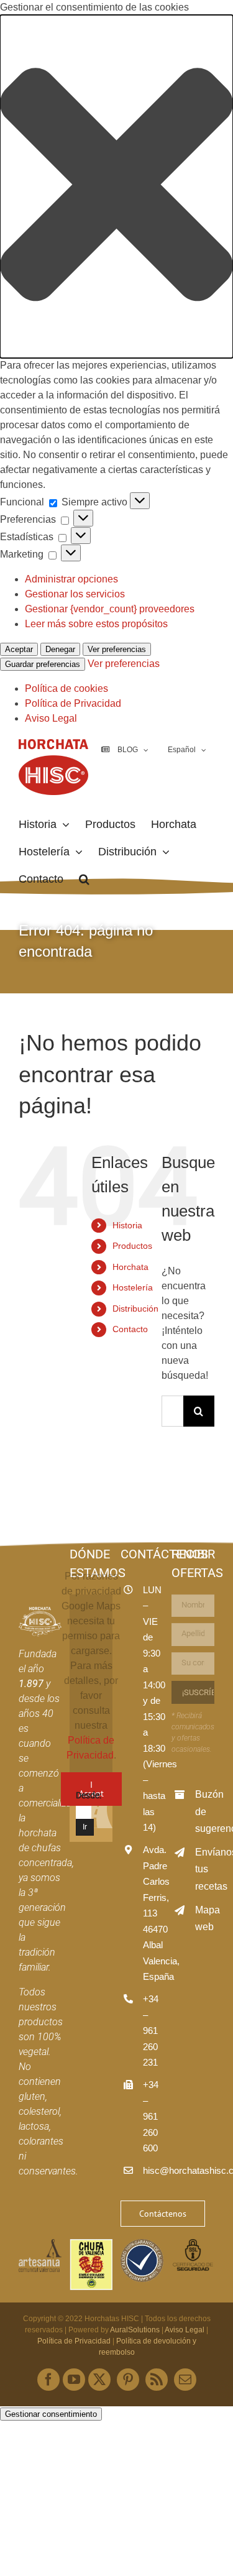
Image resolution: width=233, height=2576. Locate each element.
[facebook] (48, 2380)
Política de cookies (66, 688)
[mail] (185, 2380)
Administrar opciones (71, 579)
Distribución (135, 1309)
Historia (127, 1225)
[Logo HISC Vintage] (40, 1612)
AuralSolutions (135, 2330)
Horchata (130, 1267)
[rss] (157, 2380)
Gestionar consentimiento (51, 2414)
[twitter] (99, 2380)
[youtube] (74, 2380)
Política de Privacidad (73, 703)
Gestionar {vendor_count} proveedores (110, 609)
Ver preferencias (117, 649)
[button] (116, 186)
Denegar (60, 649)
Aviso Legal (51, 718)
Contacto (130, 1329)
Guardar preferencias (43, 664)
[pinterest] (128, 2380)
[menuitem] (186, 750)
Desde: (89, 1795)
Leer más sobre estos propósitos (96, 624)
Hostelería (133, 1287)
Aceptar (19, 649)
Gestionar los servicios (75, 594)
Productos (132, 1246)
